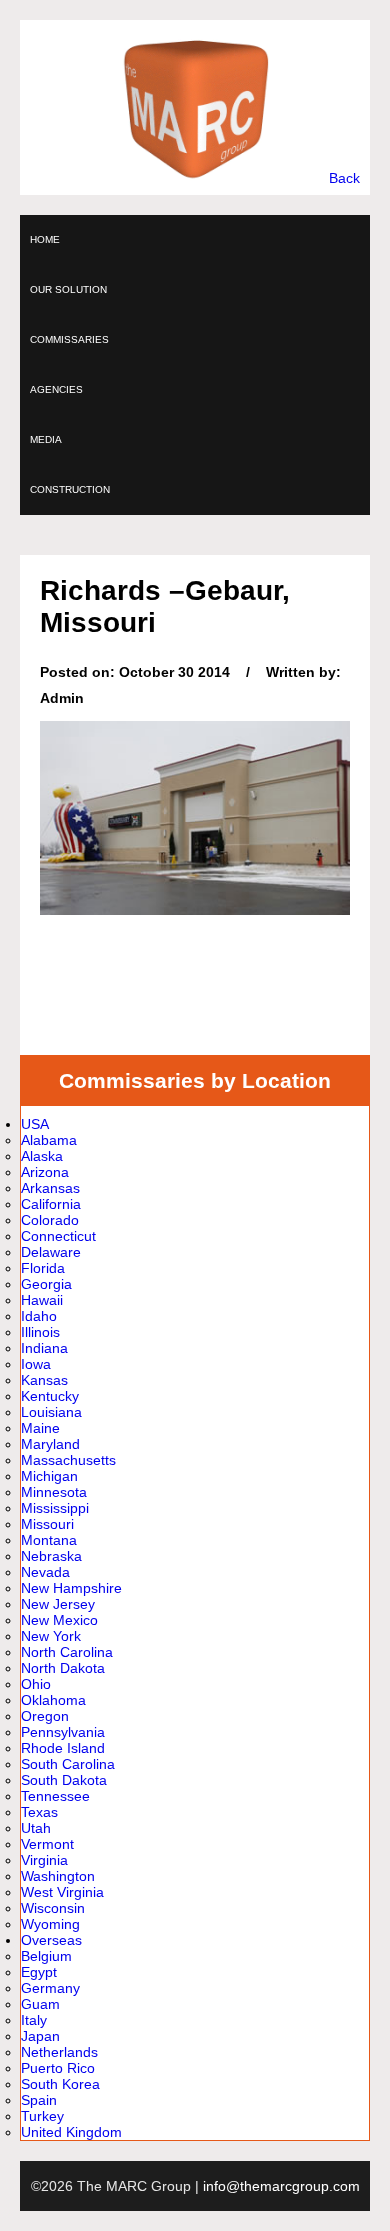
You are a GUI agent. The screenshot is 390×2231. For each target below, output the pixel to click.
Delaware (51, 1252)
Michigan (49, 1476)
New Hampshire (71, 1588)
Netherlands (59, 2052)
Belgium (46, 1956)
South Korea (60, 2084)
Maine (40, 1428)
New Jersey (58, 1604)
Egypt (39, 1972)
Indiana (44, 1348)
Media (46, 439)
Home (45, 239)
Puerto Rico (58, 2068)
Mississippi (55, 1508)
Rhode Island (63, 1748)
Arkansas (50, 1188)
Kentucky (50, 1396)
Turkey (42, 2116)
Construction (70, 489)
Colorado (50, 1220)
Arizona (45, 1172)
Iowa (36, 1364)
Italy (34, 2020)
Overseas (51, 1940)
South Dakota (64, 1780)
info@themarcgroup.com (281, 2186)
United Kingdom (71, 2132)
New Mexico (59, 1620)
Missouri (47, 1524)
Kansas (44, 1380)
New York (51, 1636)
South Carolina (68, 1764)
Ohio (36, 1684)
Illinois (40, 1332)
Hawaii (42, 1300)
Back (344, 178)
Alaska (42, 1156)
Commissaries (69, 339)
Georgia (46, 1284)
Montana (49, 1540)
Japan (40, 2036)
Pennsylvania (63, 1732)
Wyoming (50, 1924)
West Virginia (62, 1892)
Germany (50, 1988)
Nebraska (51, 1556)
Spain (39, 2100)
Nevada (45, 1572)
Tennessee (55, 1796)
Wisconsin (53, 1908)
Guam (40, 2004)
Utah (36, 1828)
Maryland (50, 1444)
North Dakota (63, 1668)
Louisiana (51, 1412)
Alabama (49, 1140)
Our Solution (68, 289)
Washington (58, 1876)
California (51, 1204)
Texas (39, 1812)
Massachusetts (68, 1460)
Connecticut (58, 1236)
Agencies (56, 389)
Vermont (47, 1844)
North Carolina (67, 1652)
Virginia (44, 1860)
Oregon (45, 1716)
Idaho (39, 1316)
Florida (43, 1268)
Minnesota (54, 1492)
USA (35, 1124)
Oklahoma (53, 1700)
